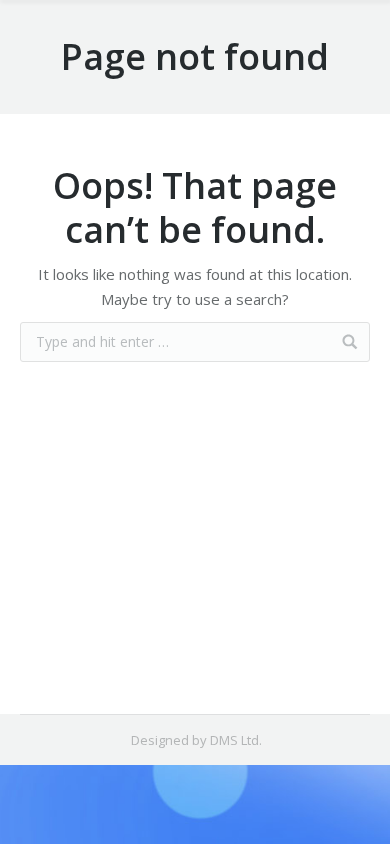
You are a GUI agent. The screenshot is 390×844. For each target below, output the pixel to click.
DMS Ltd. (236, 740)
